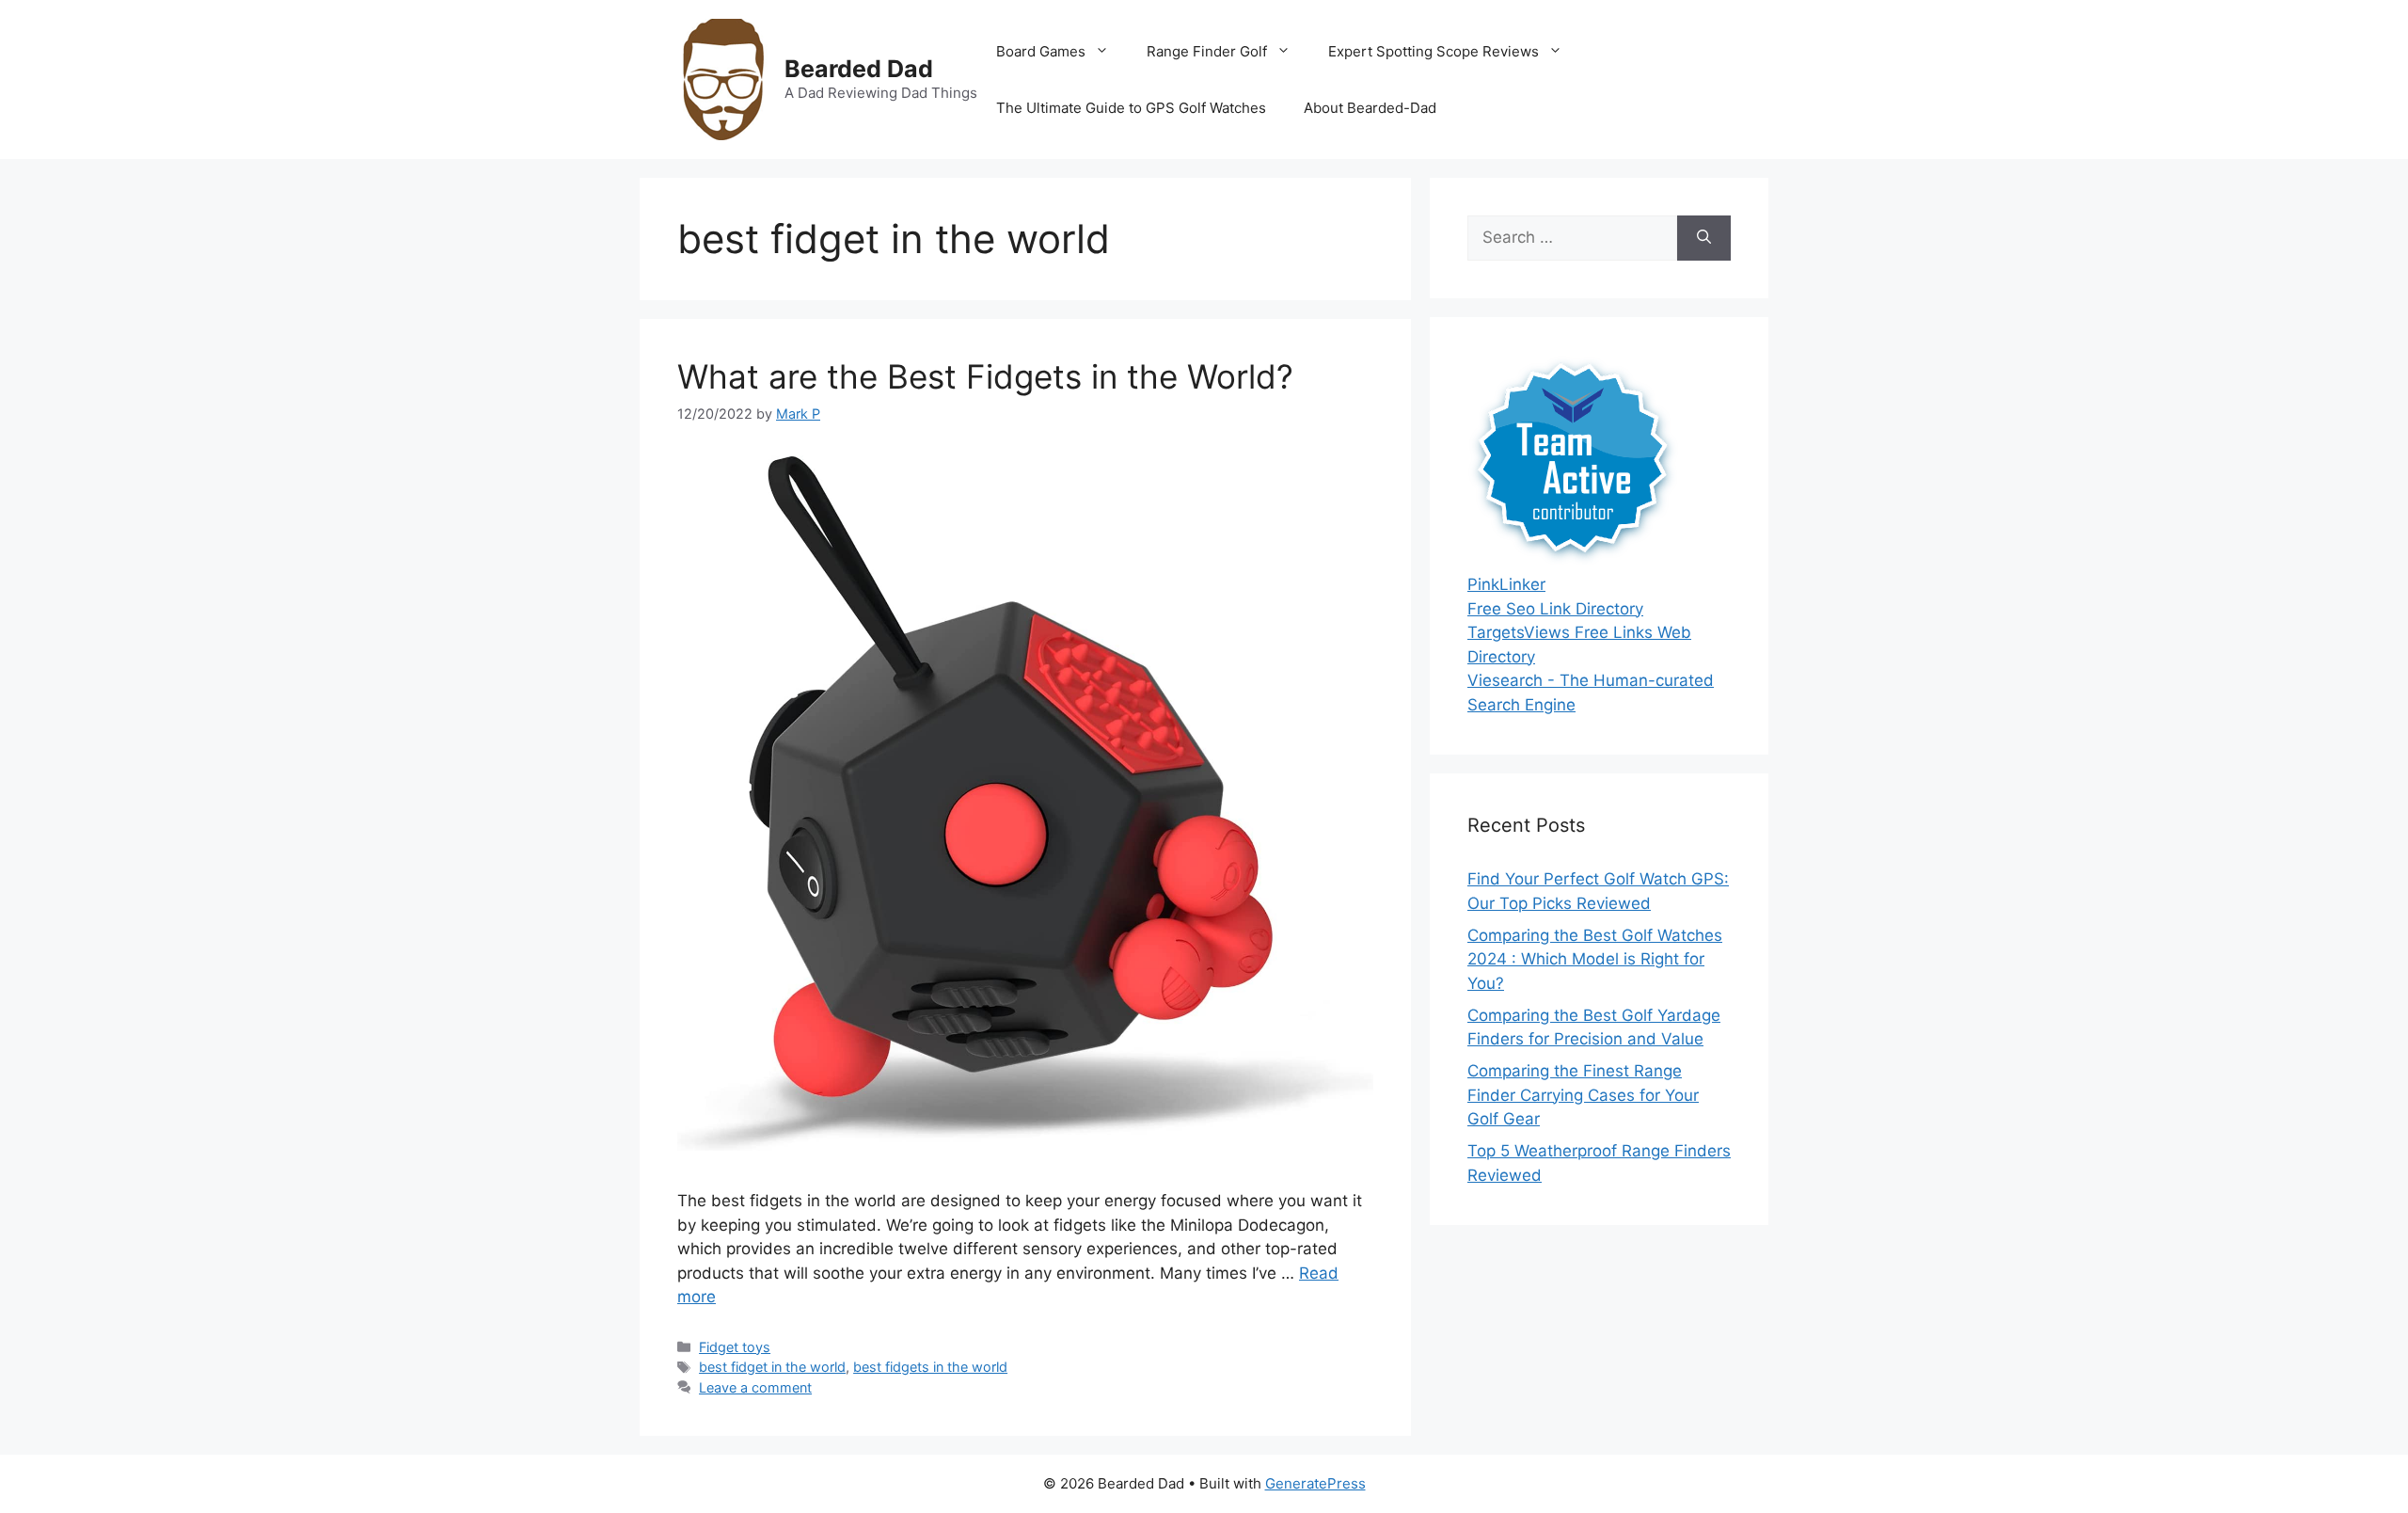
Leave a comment (755, 1387)
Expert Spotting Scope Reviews (1434, 51)
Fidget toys (735, 1347)
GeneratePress (1315, 1483)
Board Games (1041, 51)
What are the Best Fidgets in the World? (985, 376)
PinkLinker (1506, 584)
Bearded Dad (859, 69)
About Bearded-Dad (1370, 108)
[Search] (1704, 238)
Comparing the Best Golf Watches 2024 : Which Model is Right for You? (1595, 959)
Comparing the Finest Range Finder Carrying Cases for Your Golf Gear (1583, 1095)
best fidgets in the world (930, 1367)
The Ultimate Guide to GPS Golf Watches (1131, 108)
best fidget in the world (772, 1367)
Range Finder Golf (1207, 51)
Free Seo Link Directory (1555, 609)
